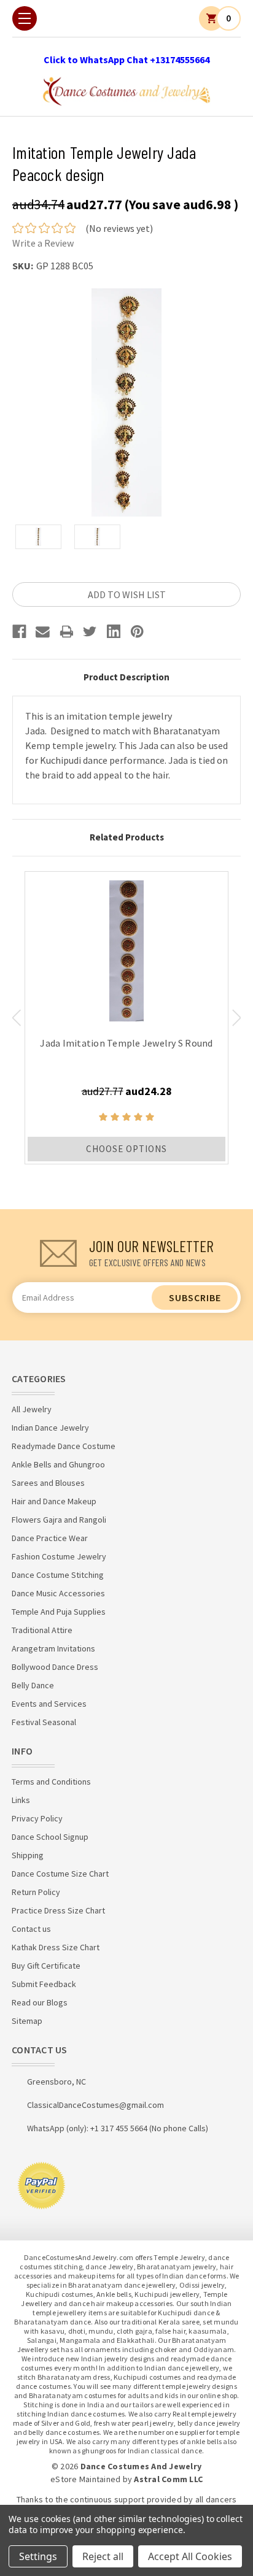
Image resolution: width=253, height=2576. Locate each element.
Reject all (103, 2556)
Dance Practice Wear (50, 1538)
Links (21, 1800)
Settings (38, 2556)
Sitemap (27, 2021)
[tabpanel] (126, 1018)
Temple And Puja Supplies (59, 1612)
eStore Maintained (85, 2479)
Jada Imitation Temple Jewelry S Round (126, 1043)
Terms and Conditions (51, 1782)
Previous (16, 1018)
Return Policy (36, 1892)
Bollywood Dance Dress (55, 1667)
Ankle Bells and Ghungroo (58, 1464)
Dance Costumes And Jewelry (141, 2466)
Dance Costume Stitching (58, 1575)
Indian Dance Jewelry (50, 1428)
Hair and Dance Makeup (54, 1501)
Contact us (31, 1929)
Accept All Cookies (190, 2556)
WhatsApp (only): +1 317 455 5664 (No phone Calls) (118, 2128)
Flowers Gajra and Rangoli (59, 1520)
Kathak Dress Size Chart (56, 1947)
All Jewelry (32, 1409)
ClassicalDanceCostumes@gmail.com (95, 2105)
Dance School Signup (50, 1837)
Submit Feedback (44, 1984)
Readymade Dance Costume (64, 1446)
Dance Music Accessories (58, 1593)
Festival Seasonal (44, 1722)
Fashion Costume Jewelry (59, 1556)
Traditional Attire (42, 1630)
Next (237, 1018)
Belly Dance (33, 1685)
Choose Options (126, 1149)
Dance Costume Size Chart (60, 1874)
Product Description (126, 677)
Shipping (28, 1855)
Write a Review (43, 243)
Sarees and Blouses (48, 1483)
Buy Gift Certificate (46, 1966)
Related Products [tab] (127, 837)
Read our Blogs (40, 2002)
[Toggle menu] (25, 18)
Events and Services (49, 1704)
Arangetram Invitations (53, 1648)
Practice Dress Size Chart (58, 1910)
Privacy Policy (37, 1818)
